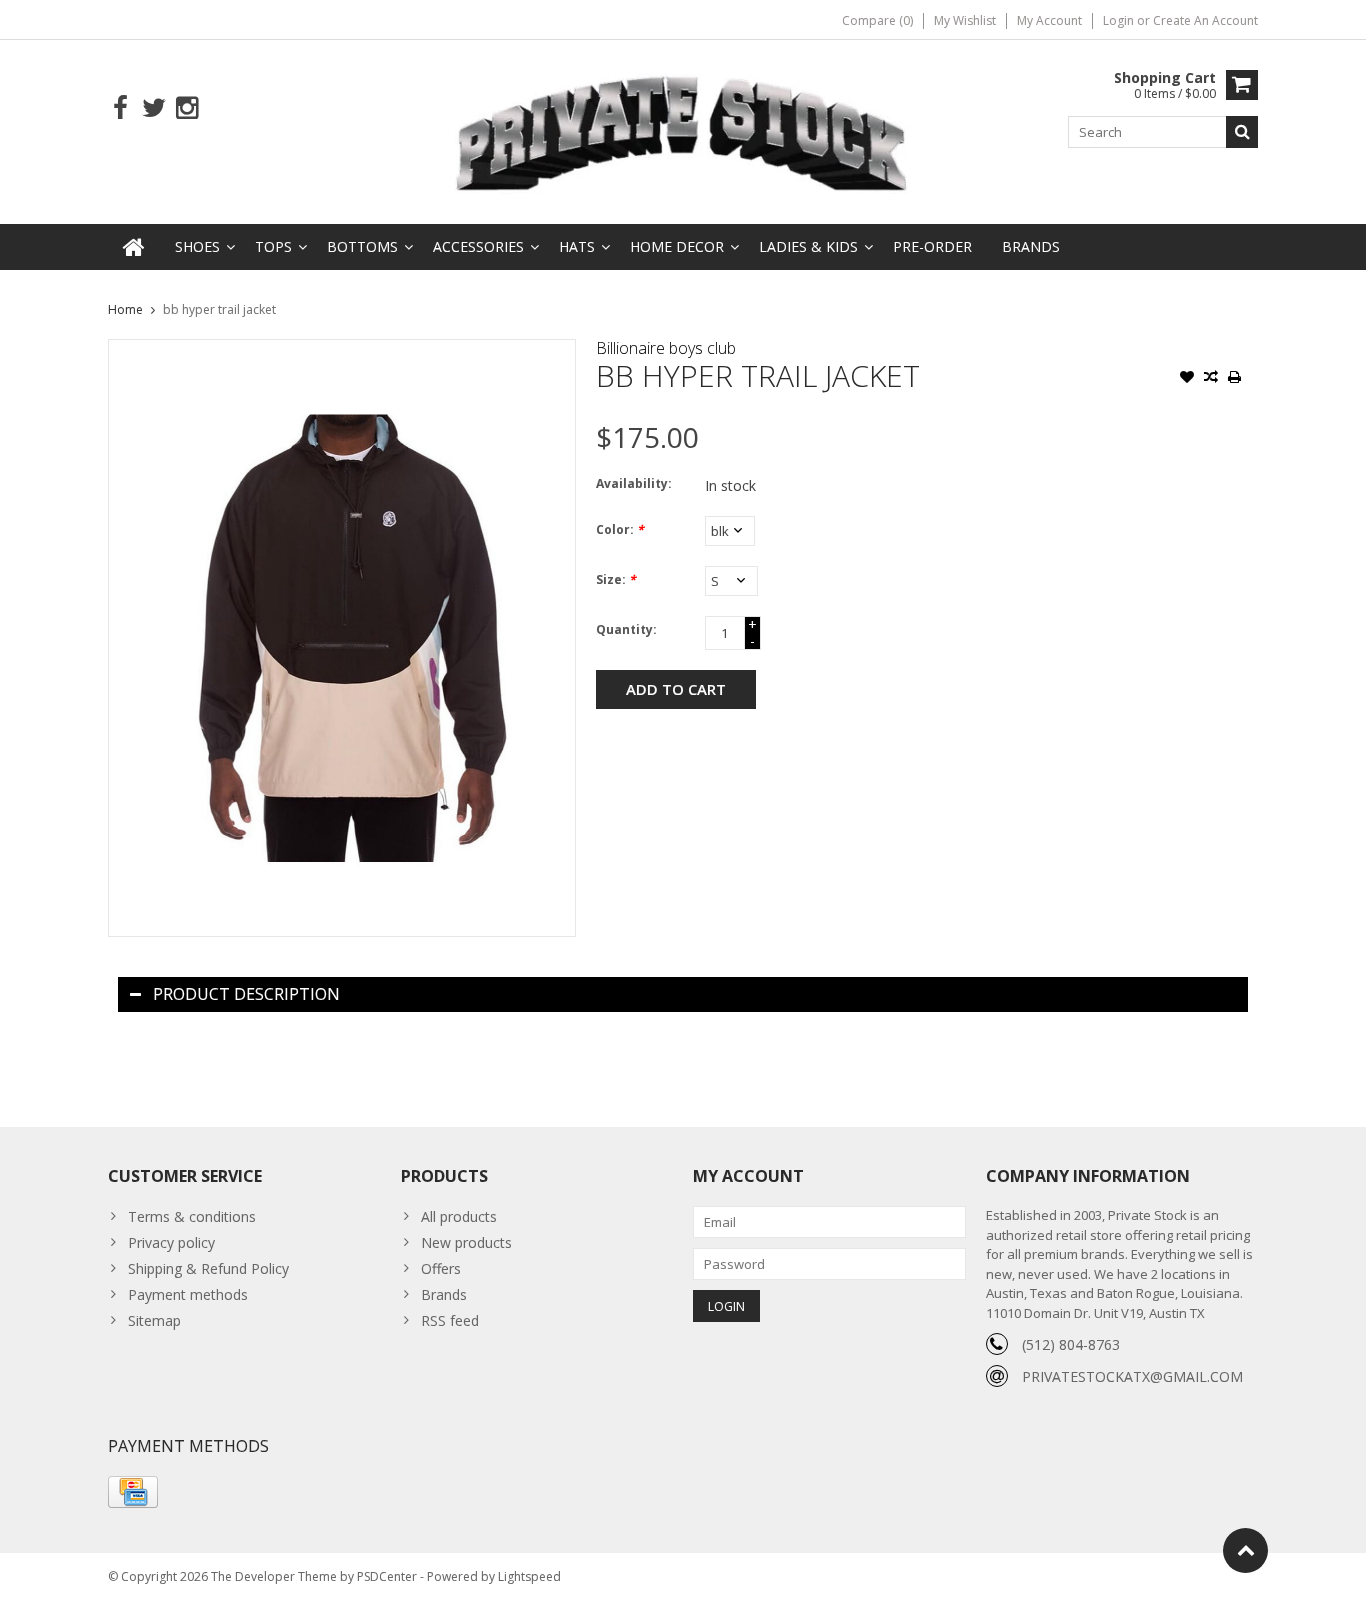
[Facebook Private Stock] (120, 108)
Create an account (1205, 20)
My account (1049, 20)
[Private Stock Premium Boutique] (683, 130)
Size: (616, 579)
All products (459, 1216)
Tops (273, 246)
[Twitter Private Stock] (153, 108)
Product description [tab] (246, 994)
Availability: (634, 483)
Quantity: (626, 629)
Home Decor (677, 246)
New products (466, 1242)
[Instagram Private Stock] (186, 108)
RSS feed (450, 1320)
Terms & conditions (192, 1216)
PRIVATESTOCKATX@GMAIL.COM (1132, 1376)
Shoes (197, 246)
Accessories (478, 246)
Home (125, 309)
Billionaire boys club (666, 348)
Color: (620, 529)
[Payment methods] (133, 1492)
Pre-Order (932, 246)
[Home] (134, 247)
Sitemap (154, 1320)
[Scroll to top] (1245, 1550)
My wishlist (965, 20)
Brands (1031, 246)
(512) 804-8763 (1071, 1344)
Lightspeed (529, 1576)
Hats (577, 246)
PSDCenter (387, 1576)
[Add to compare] (1211, 379)
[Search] (1242, 132)
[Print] (1235, 379)
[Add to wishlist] (1187, 379)
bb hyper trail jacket (219, 309)
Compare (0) (877, 20)
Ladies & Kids (808, 246)
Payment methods (188, 1294)
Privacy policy (171, 1242)
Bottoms (362, 246)
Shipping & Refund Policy (208, 1268)
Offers (441, 1268)
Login (1120, 20)
